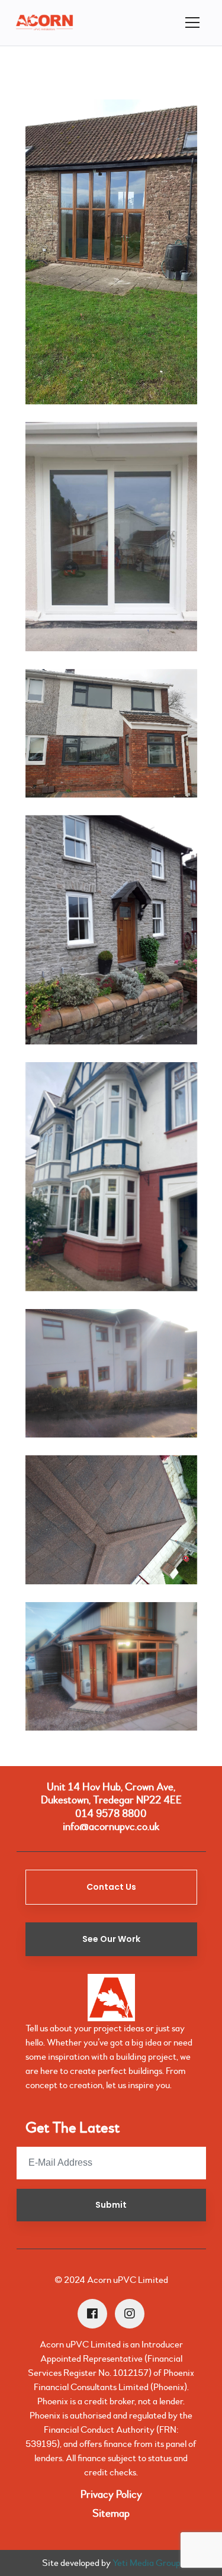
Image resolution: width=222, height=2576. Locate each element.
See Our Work (111, 1939)
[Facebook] (92, 2314)
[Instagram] (130, 2314)
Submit (111, 2205)
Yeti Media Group (147, 2563)
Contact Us (111, 1887)
